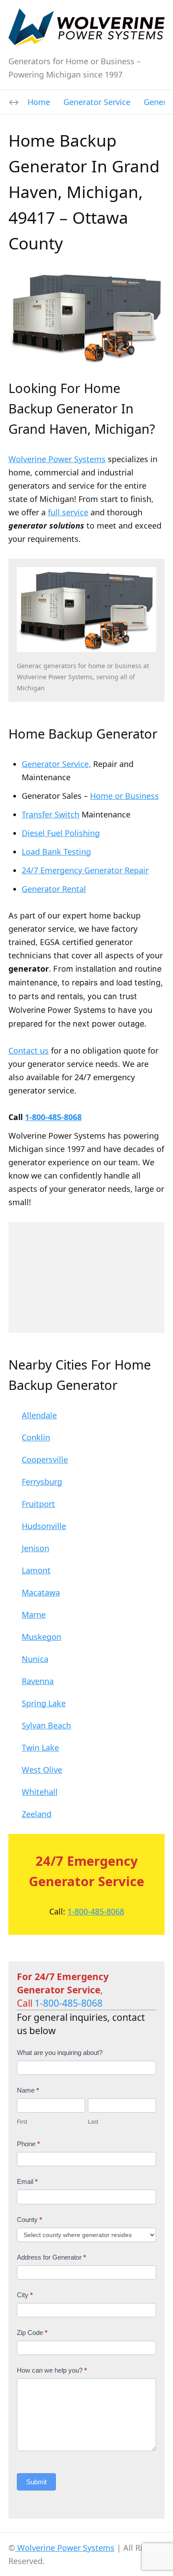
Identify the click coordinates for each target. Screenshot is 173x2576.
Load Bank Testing (56, 852)
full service (68, 512)
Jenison (35, 1548)
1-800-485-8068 (53, 1117)
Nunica (35, 1659)
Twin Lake (40, 1747)
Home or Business (124, 796)
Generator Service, (56, 764)
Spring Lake (44, 1703)
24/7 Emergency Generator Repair (85, 870)
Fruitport (38, 1504)
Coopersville (45, 1459)
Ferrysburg (42, 1482)
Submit (36, 2482)
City (25, 2295)
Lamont (36, 1570)
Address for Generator (51, 2257)
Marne (34, 1615)
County (29, 2220)
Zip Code (32, 2333)
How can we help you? (52, 2370)
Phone (28, 2144)
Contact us (29, 1051)
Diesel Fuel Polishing (61, 833)
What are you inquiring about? (60, 2053)
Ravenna (38, 1681)
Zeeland (37, 1814)
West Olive (42, 1770)
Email (27, 2181)
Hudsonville (44, 1526)
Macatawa (41, 1592)
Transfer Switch (51, 814)
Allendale (39, 1415)
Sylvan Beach (46, 1725)
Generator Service (97, 102)
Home (39, 102)
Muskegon (41, 1637)
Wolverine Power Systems (57, 459)
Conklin (36, 1437)
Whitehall (40, 1792)
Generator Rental (54, 889)
